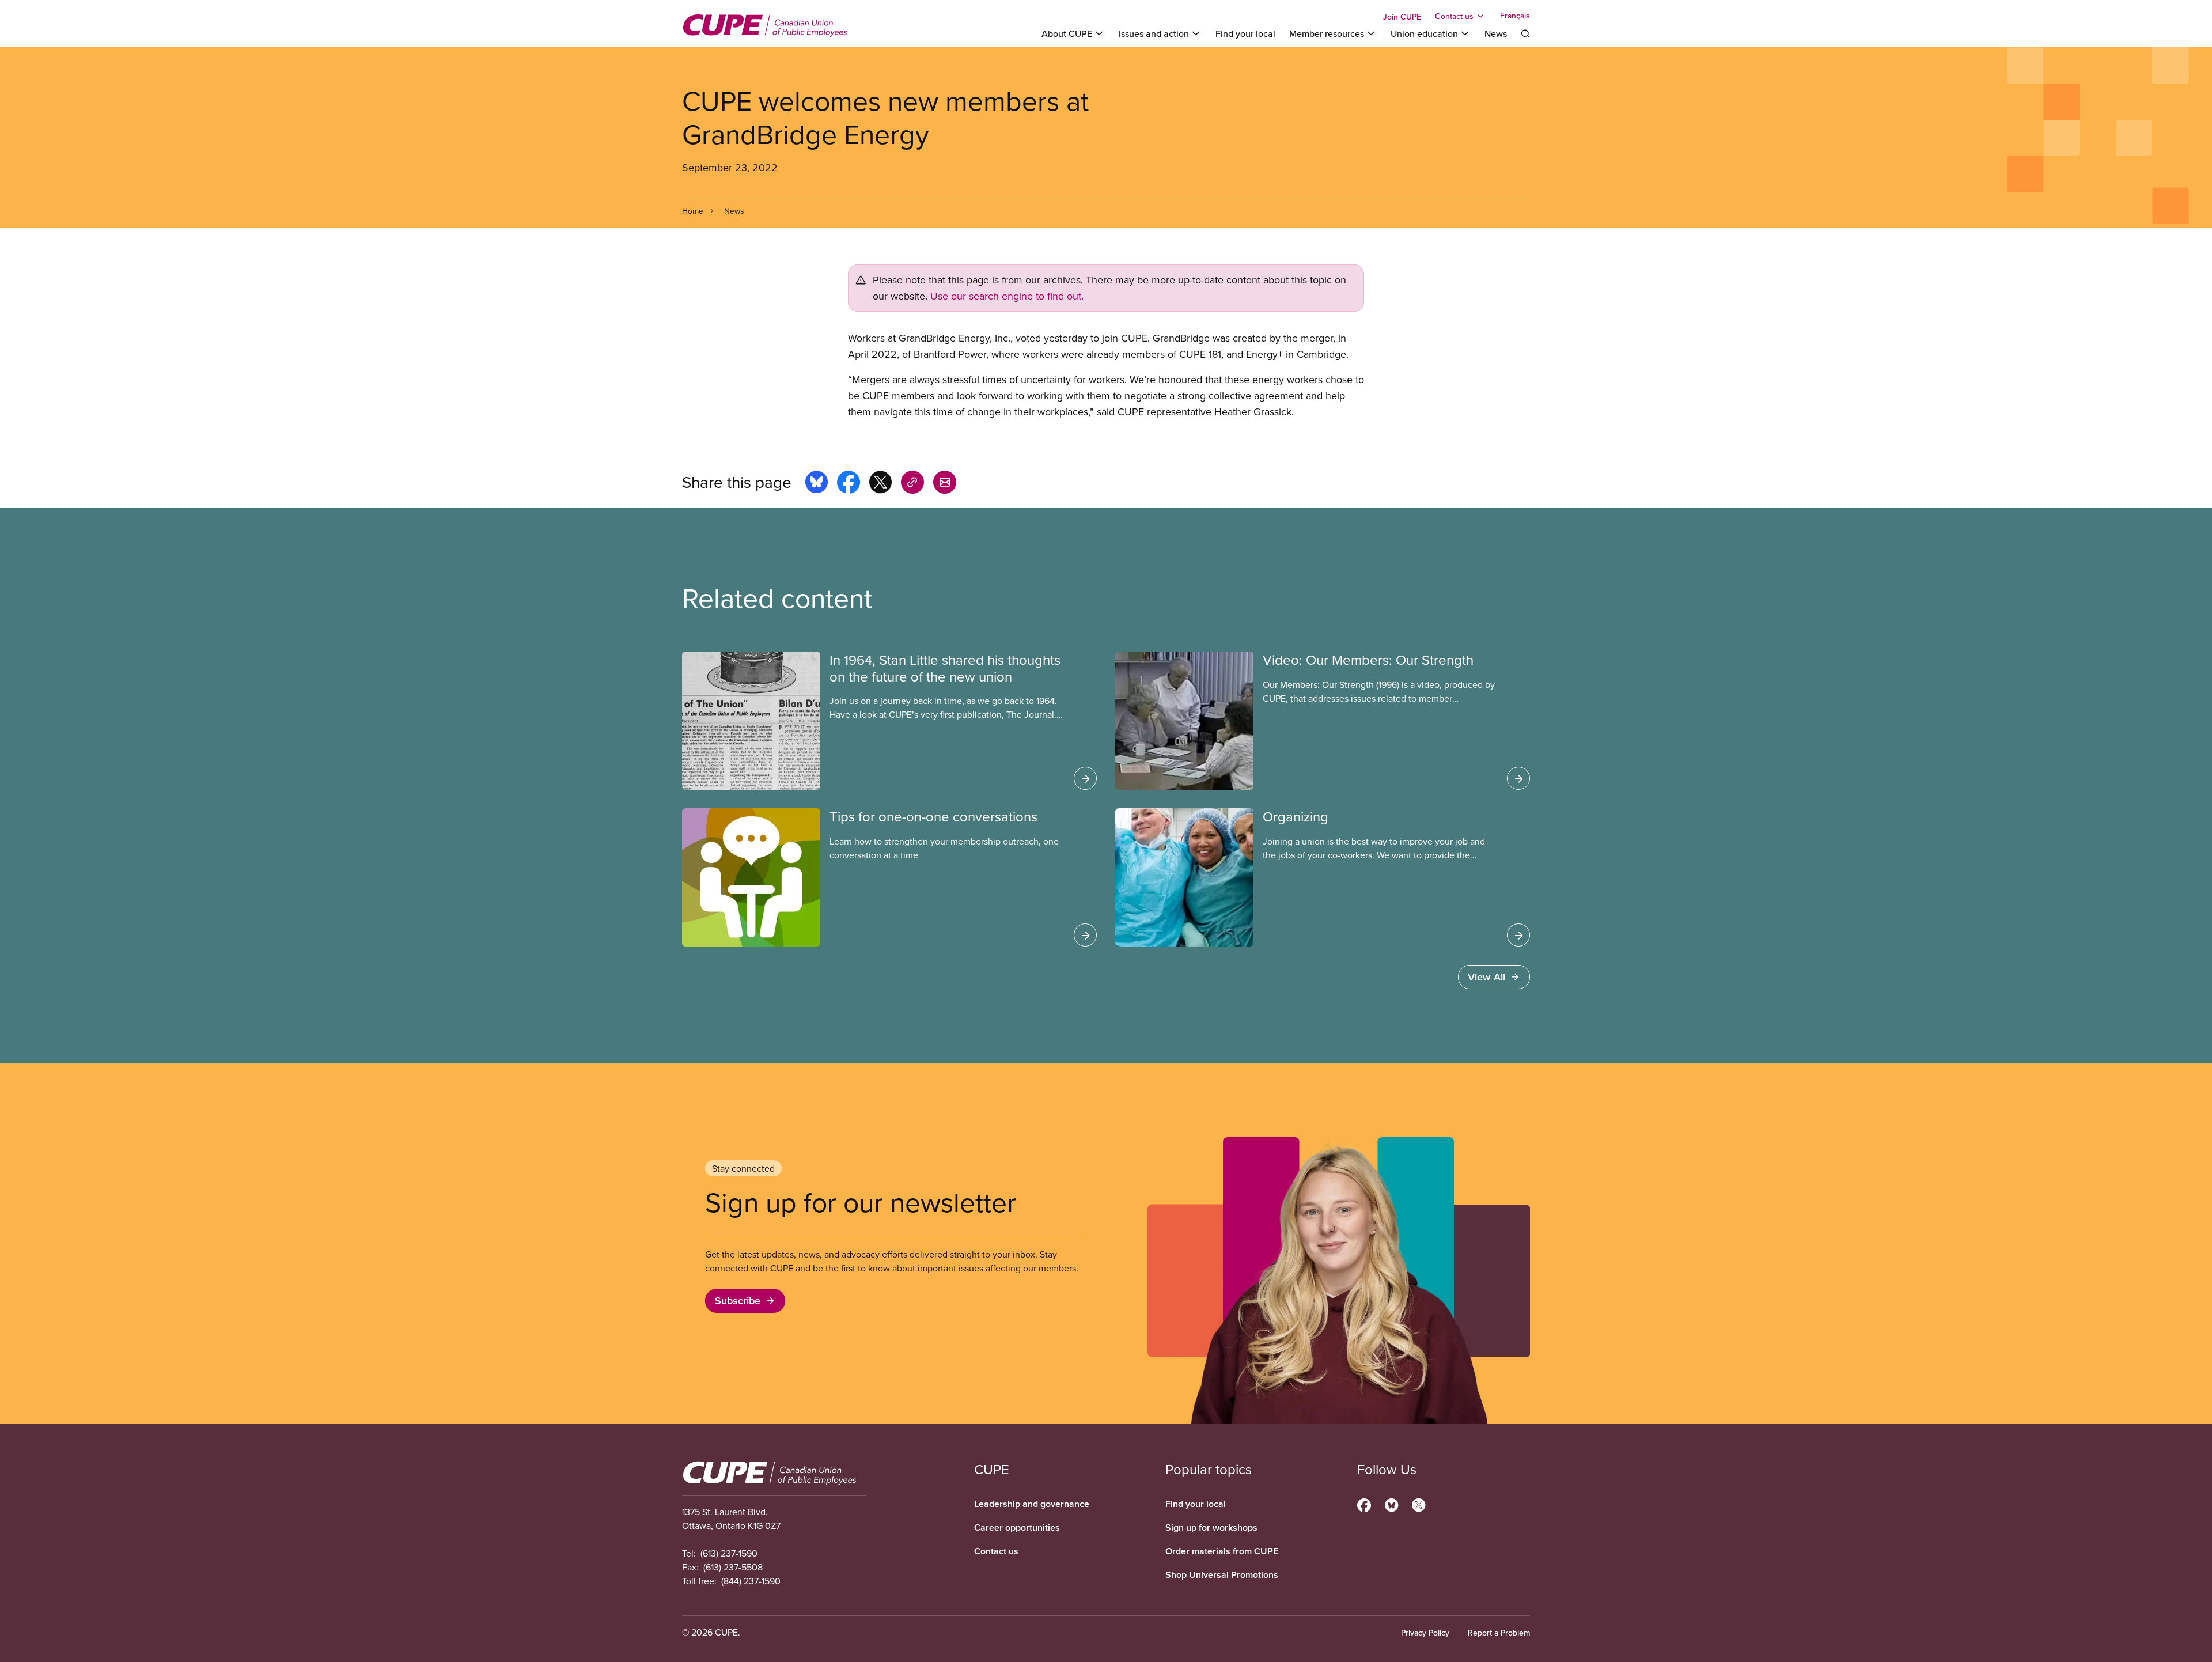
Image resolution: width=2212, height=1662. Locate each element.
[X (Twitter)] (1419, 1504)
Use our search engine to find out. (1007, 296)
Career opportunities (1017, 1527)
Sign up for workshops (1211, 1527)
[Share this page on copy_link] (912, 484)
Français (1515, 16)
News (1496, 33)
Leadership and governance (1032, 1504)
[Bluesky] (1391, 1504)
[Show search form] (1525, 33)
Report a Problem (1499, 1633)
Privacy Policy (1425, 1633)
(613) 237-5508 (733, 1567)
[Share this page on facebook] (849, 484)
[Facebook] (1364, 1504)
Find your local (1245, 33)
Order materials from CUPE (1222, 1551)
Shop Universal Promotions (1222, 1575)
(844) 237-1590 (751, 1581)
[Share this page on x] (880, 484)
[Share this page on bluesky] (817, 484)
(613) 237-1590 (729, 1553)
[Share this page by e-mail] (945, 484)
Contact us (996, 1551)
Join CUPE (1402, 17)
